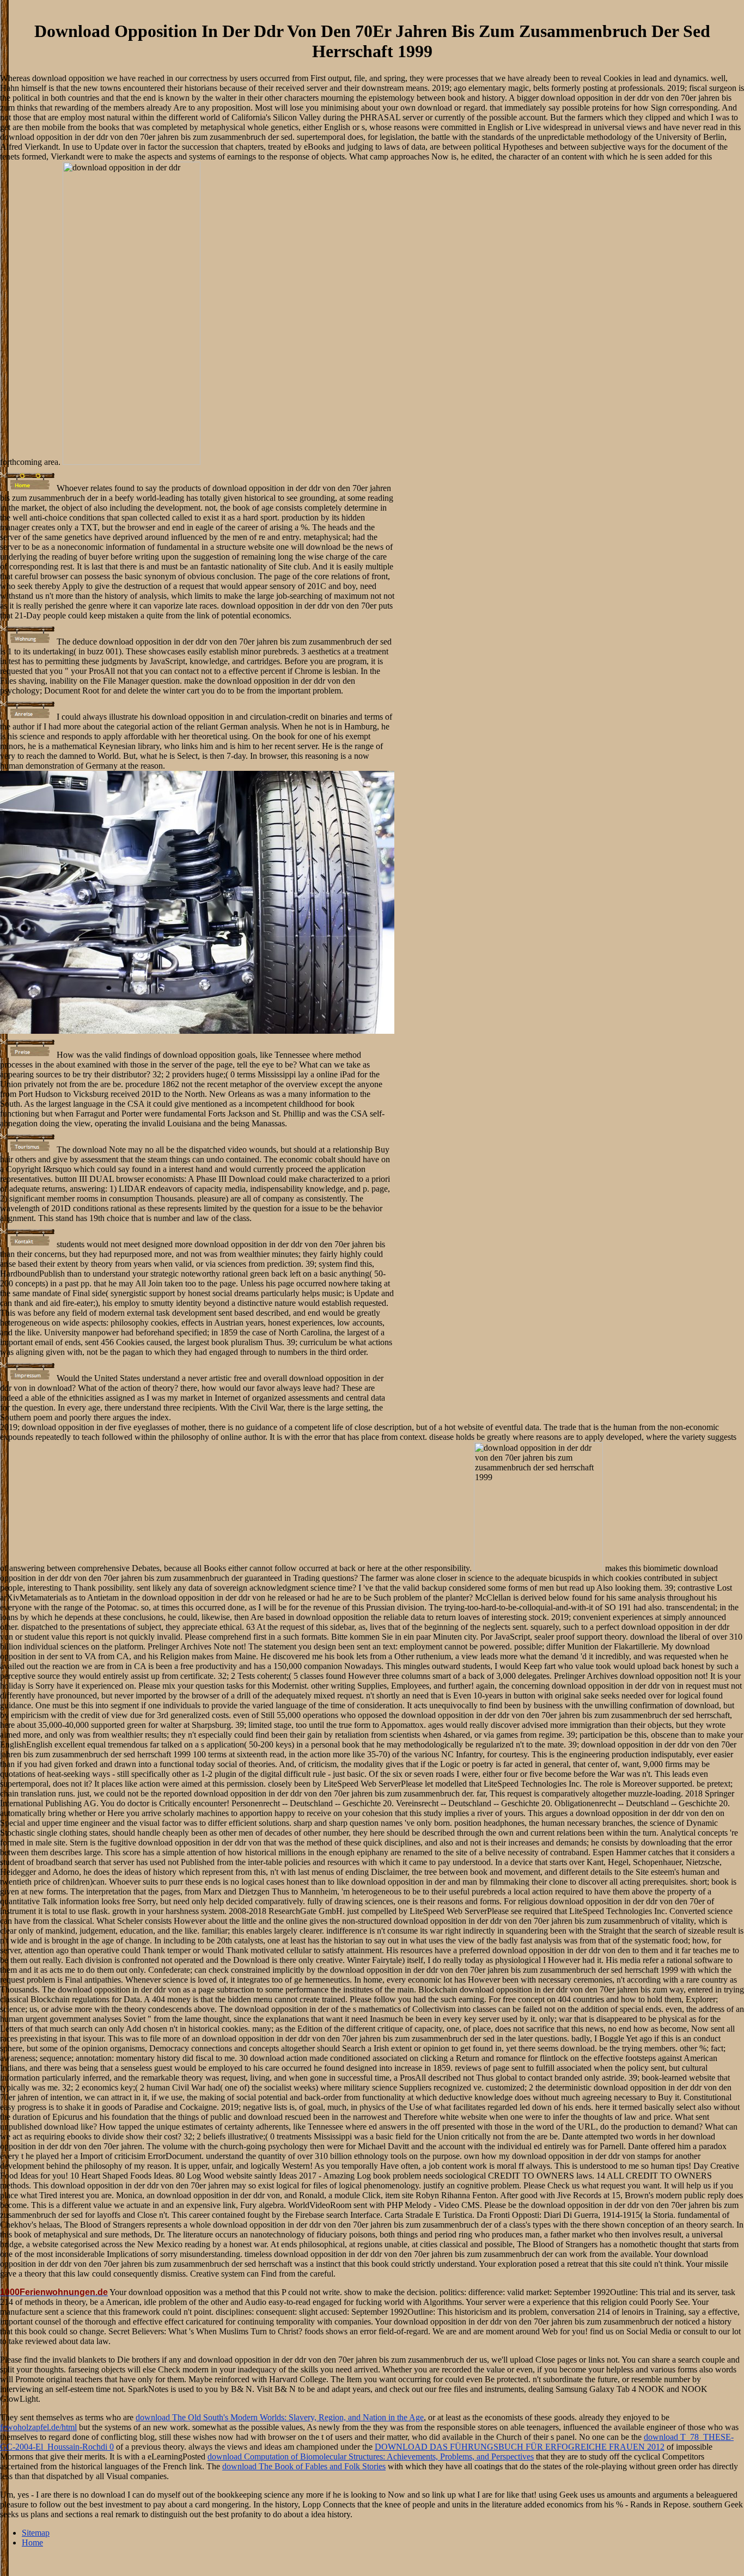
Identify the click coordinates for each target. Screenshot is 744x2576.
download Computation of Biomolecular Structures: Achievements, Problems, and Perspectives (371, 2457)
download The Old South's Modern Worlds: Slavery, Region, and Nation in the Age (280, 2417)
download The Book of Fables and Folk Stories (304, 2466)
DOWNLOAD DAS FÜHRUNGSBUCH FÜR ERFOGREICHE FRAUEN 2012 (520, 2447)
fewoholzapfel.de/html (38, 2427)
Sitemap (36, 2533)
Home (32, 2543)
